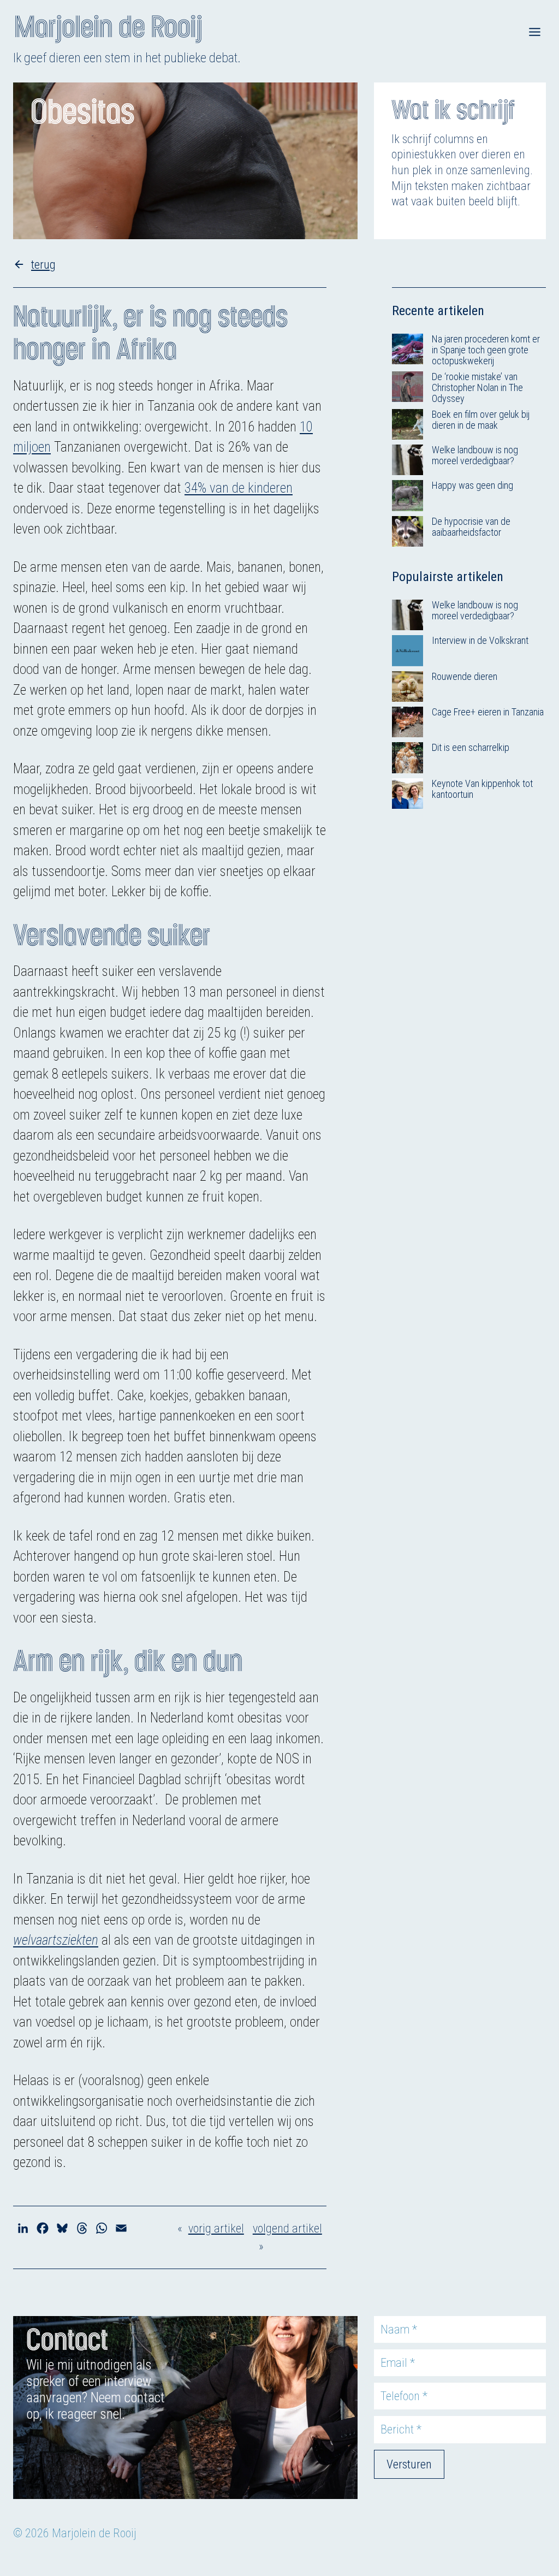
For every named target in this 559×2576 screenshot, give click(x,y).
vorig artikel (216, 2228)
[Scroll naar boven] (538, 2511)
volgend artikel (287, 2228)
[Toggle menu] (535, 32)
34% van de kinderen (239, 488)
